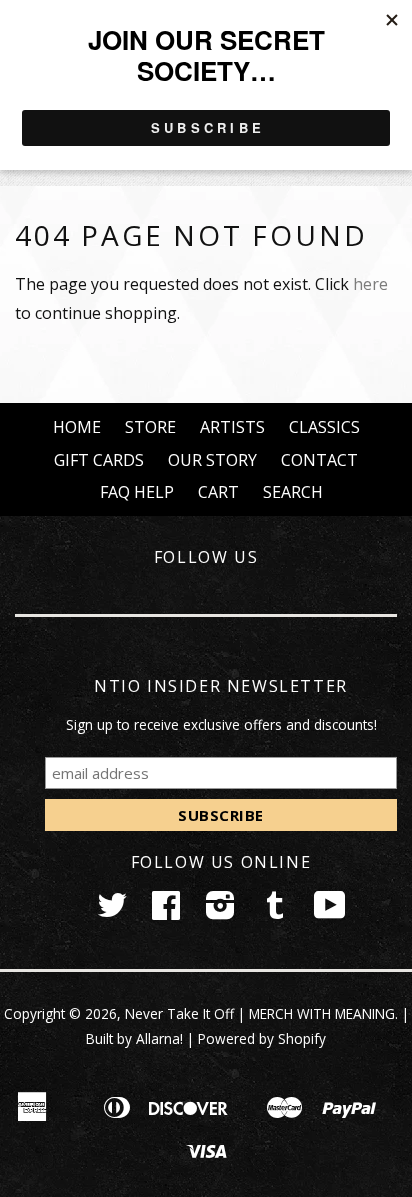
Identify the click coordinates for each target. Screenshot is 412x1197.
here (370, 284)
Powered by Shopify (262, 1038)
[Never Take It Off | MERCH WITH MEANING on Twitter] (112, 911)
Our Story (212, 460)
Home (77, 427)
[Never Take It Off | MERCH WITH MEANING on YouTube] (330, 911)
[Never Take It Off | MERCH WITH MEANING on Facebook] (166, 911)
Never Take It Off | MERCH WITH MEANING (260, 1013)
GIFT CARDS (99, 460)
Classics (324, 427)
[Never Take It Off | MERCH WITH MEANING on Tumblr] (275, 911)
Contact (319, 460)
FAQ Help (137, 492)
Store (150, 427)
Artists (232, 427)
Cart (218, 492)
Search (293, 492)
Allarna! (159, 1038)
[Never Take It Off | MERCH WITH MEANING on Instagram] (220, 911)
